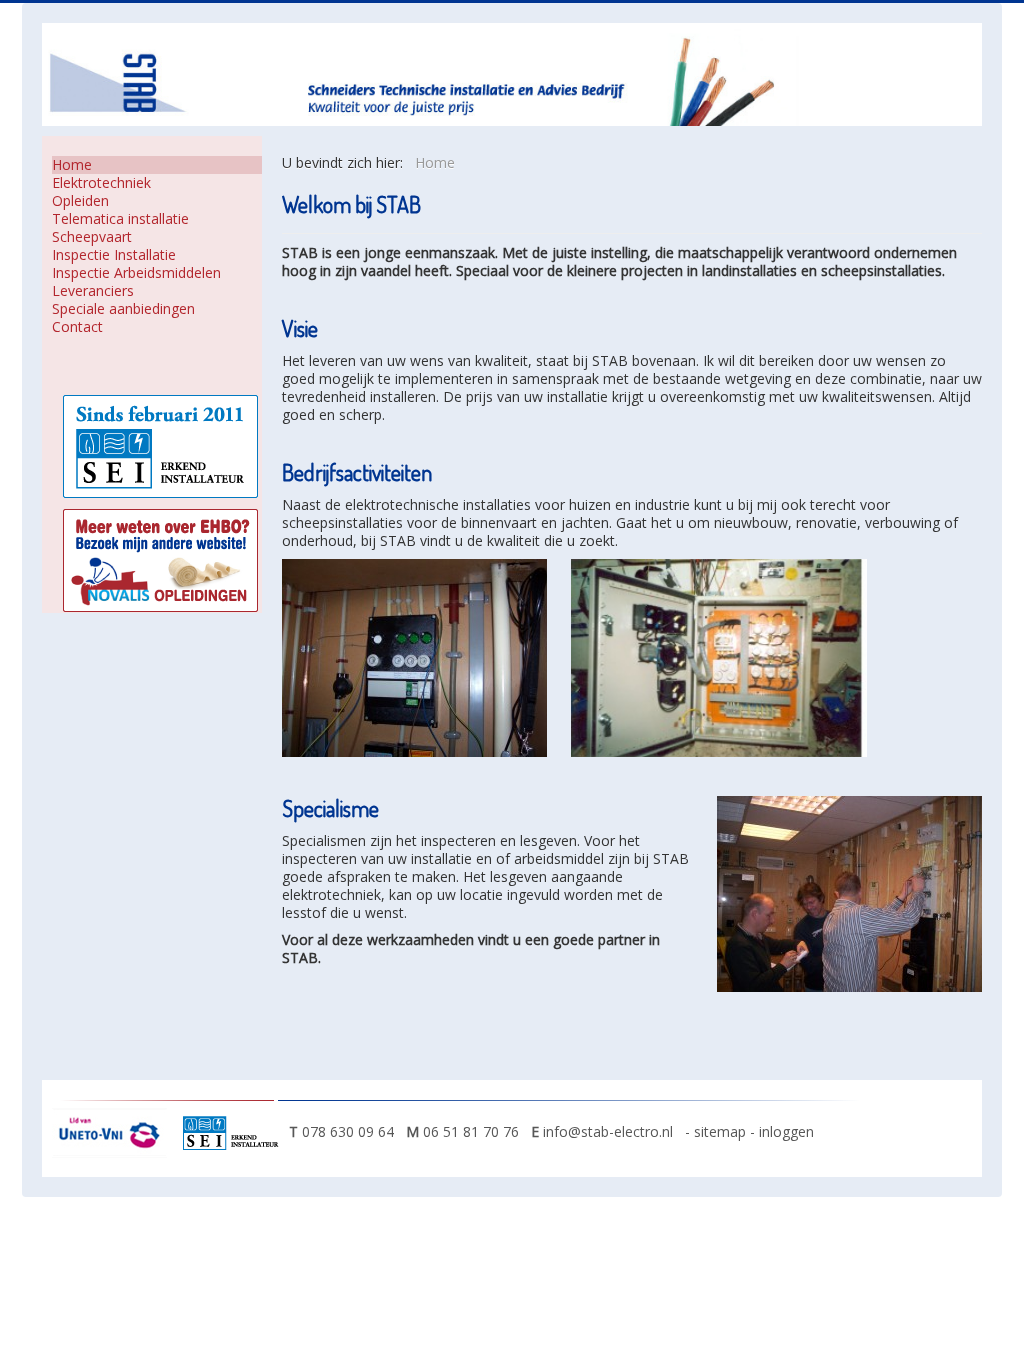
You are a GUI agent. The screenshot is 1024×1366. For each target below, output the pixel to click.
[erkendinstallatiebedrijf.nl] (235, 1131)
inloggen (786, 1131)
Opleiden (80, 201)
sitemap (722, 1131)
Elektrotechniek (101, 183)
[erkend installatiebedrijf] (160, 444)
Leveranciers (93, 291)
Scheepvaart (92, 237)
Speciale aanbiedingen (123, 309)
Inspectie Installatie (114, 255)
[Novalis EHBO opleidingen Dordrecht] (160, 558)
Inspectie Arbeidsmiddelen (136, 273)
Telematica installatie (120, 219)
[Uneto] (114, 1131)
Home (72, 165)
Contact (77, 327)
